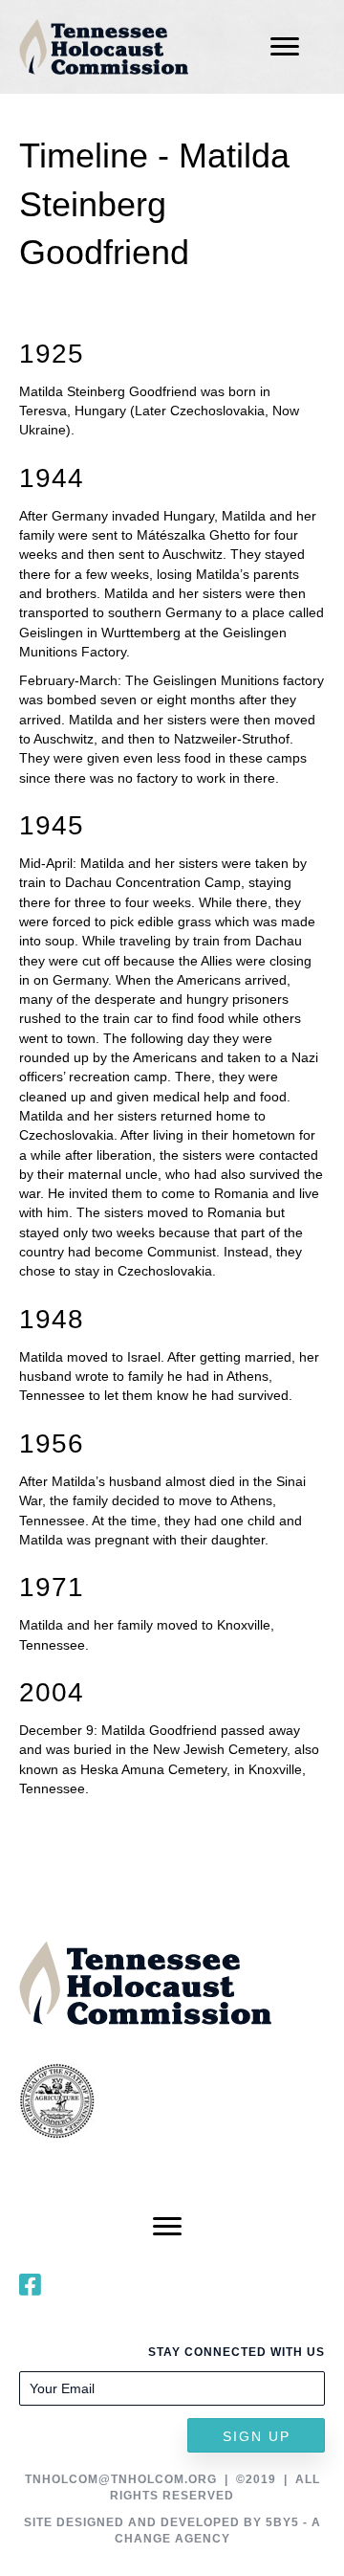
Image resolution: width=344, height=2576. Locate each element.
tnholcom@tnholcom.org (121, 2479)
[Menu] (285, 47)
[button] (256, 2435)
